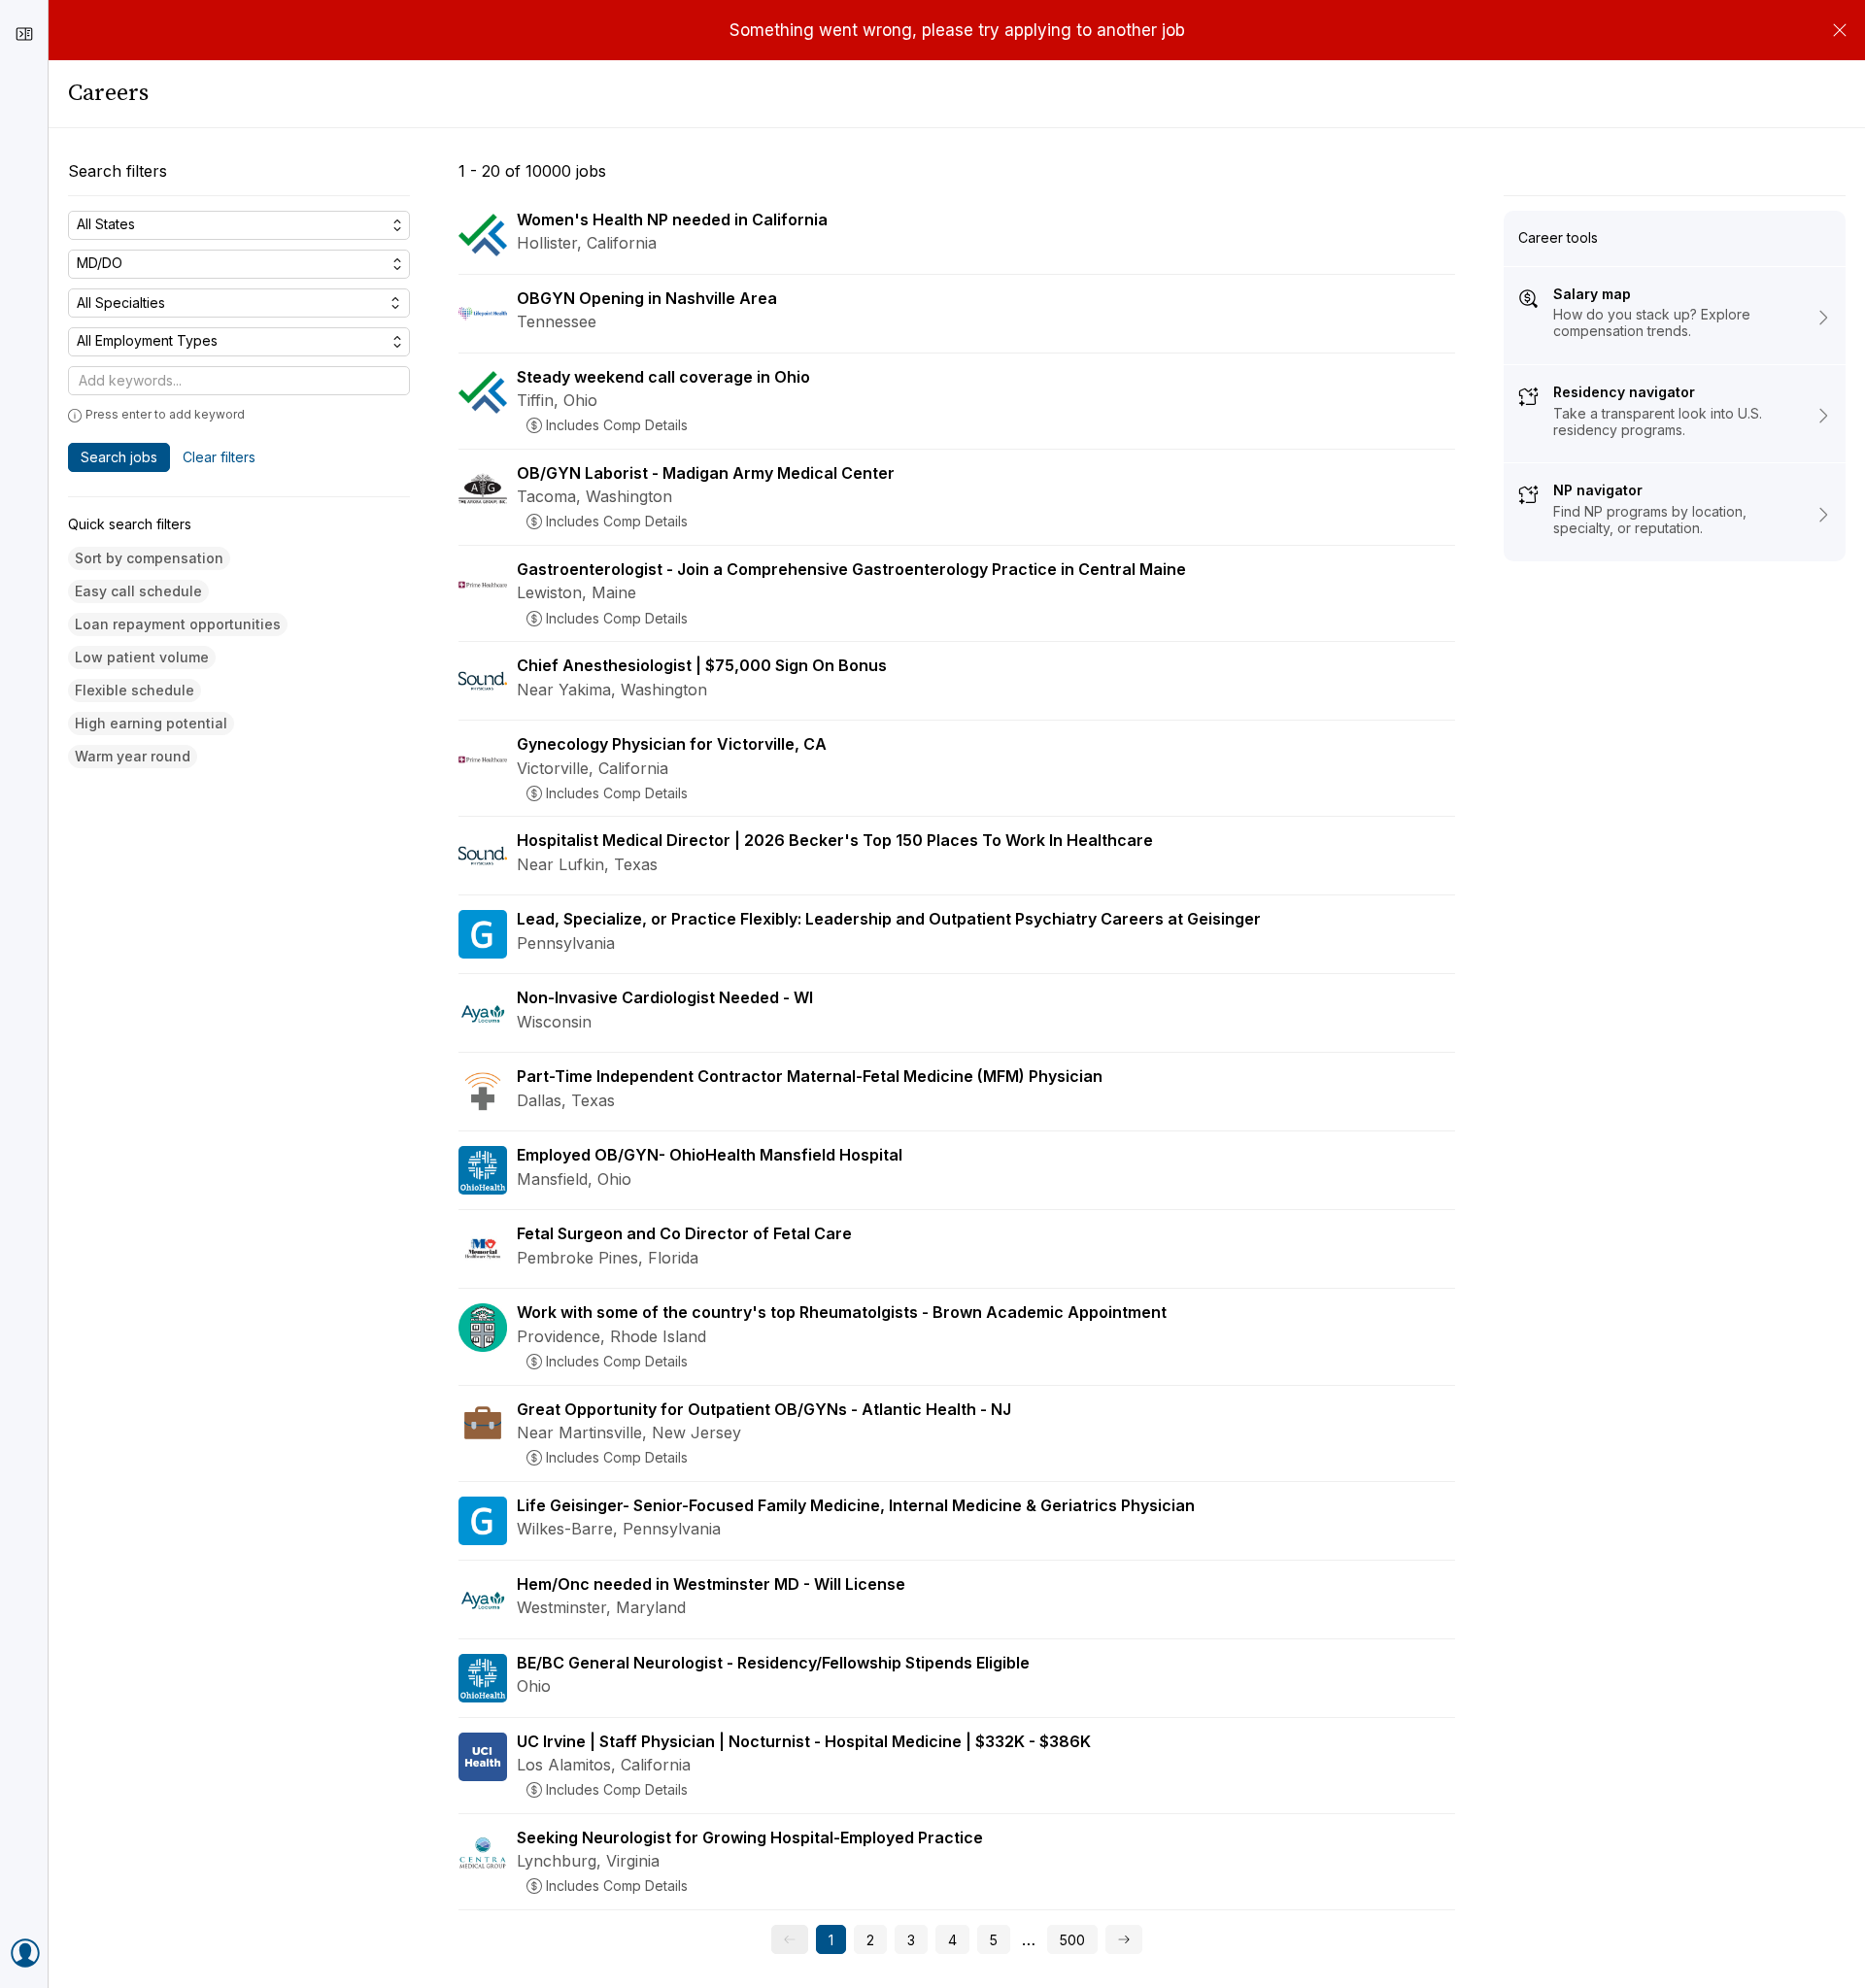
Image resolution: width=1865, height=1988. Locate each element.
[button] (149, 559)
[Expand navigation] (24, 34)
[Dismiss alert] (1840, 30)
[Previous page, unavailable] (790, 1939)
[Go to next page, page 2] (1124, 1939)
